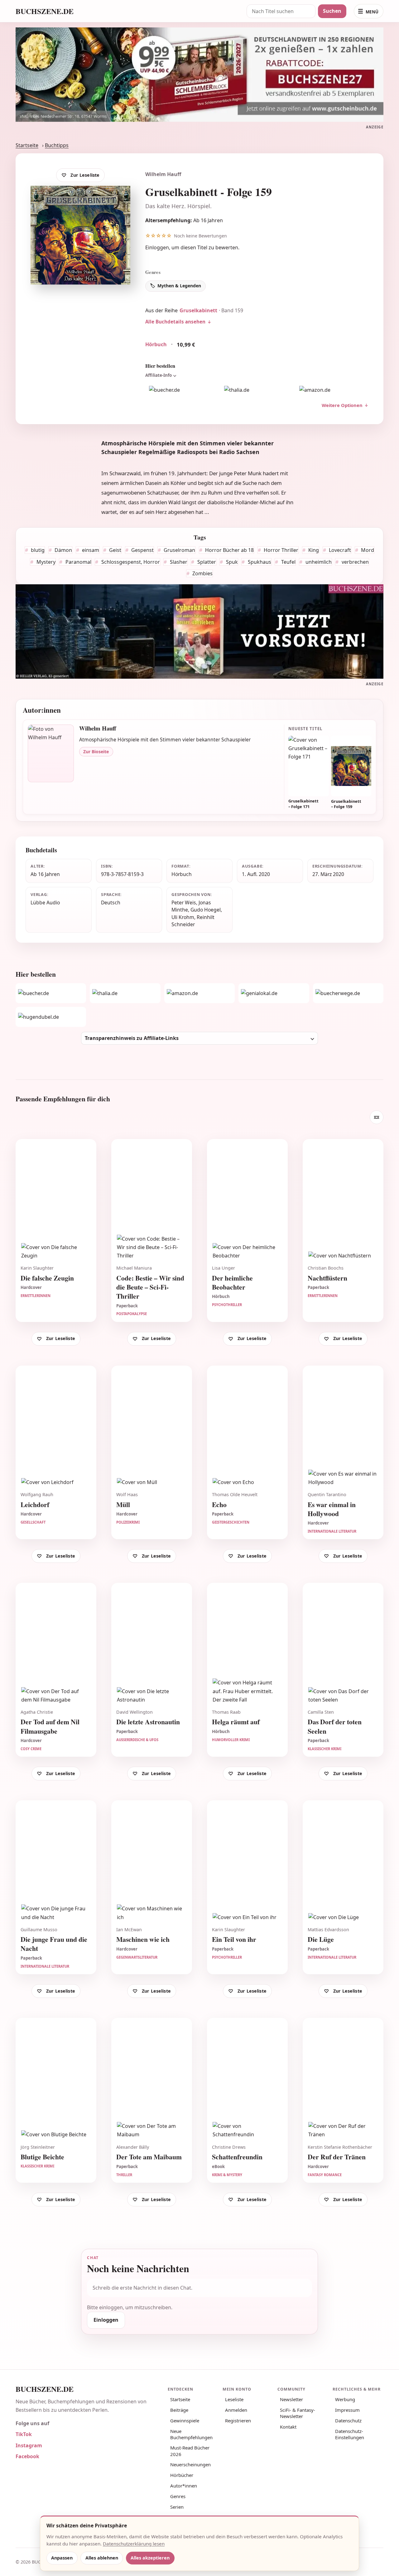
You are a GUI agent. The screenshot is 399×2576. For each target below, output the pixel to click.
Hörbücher (182, 2475)
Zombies (202, 573)
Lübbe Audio (45, 903)
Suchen (332, 11)
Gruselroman (179, 550)
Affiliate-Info (159, 375)
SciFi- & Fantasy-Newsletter (298, 2413)
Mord (367, 550)
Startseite (27, 145)
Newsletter (291, 2399)
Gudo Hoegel (206, 910)
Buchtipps (57, 145)
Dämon (63, 550)
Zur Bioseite (96, 752)
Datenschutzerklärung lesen (134, 2544)
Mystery (45, 562)
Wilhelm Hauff (163, 174)
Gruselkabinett (198, 310)
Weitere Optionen (342, 405)
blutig (37, 550)
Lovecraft (339, 550)
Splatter (206, 562)
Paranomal (78, 562)
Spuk (231, 562)
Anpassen (62, 2558)
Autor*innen (184, 2486)
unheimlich (318, 562)
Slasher (178, 562)
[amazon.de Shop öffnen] (332, 390)
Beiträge (179, 2410)
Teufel (288, 562)
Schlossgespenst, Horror (130, 562)
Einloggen (157, 247)
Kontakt (288, 2427)
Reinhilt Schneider (193, 921)
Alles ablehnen (102, 2558)
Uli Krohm (183, 917)
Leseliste (234, 2399)
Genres (178, 2496)
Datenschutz (348, 2420)
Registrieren (238, 2420)
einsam (90, 550)
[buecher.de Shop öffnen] (182, 390)
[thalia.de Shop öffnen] (257, 390)
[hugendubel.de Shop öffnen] (51, 1017)
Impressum (347, 2410)
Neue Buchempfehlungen (191, 2434)
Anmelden (236, 2410)
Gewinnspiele (185, 2420)
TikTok (24, 2434)
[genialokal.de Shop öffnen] (274, 993)
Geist (115, 550)
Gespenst (142, 550)
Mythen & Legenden (179, 286)
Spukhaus (259, 562)
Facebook (27, 2456)
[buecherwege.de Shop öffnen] (348, 993)
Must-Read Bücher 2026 (190, 2451)
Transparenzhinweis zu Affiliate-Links (132, 1038)
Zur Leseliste (85, 175)
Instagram (29, 2445)
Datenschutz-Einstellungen (350, 2434)
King (313, 550)
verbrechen (355, 562)
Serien (177, 2507)
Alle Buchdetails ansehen (175, 322)
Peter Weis (184, 903)
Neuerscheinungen (190, 2464)
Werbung (345, 2399)
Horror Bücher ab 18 (229, 550)
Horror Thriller (280, 550)
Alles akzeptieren (150, 2558)
